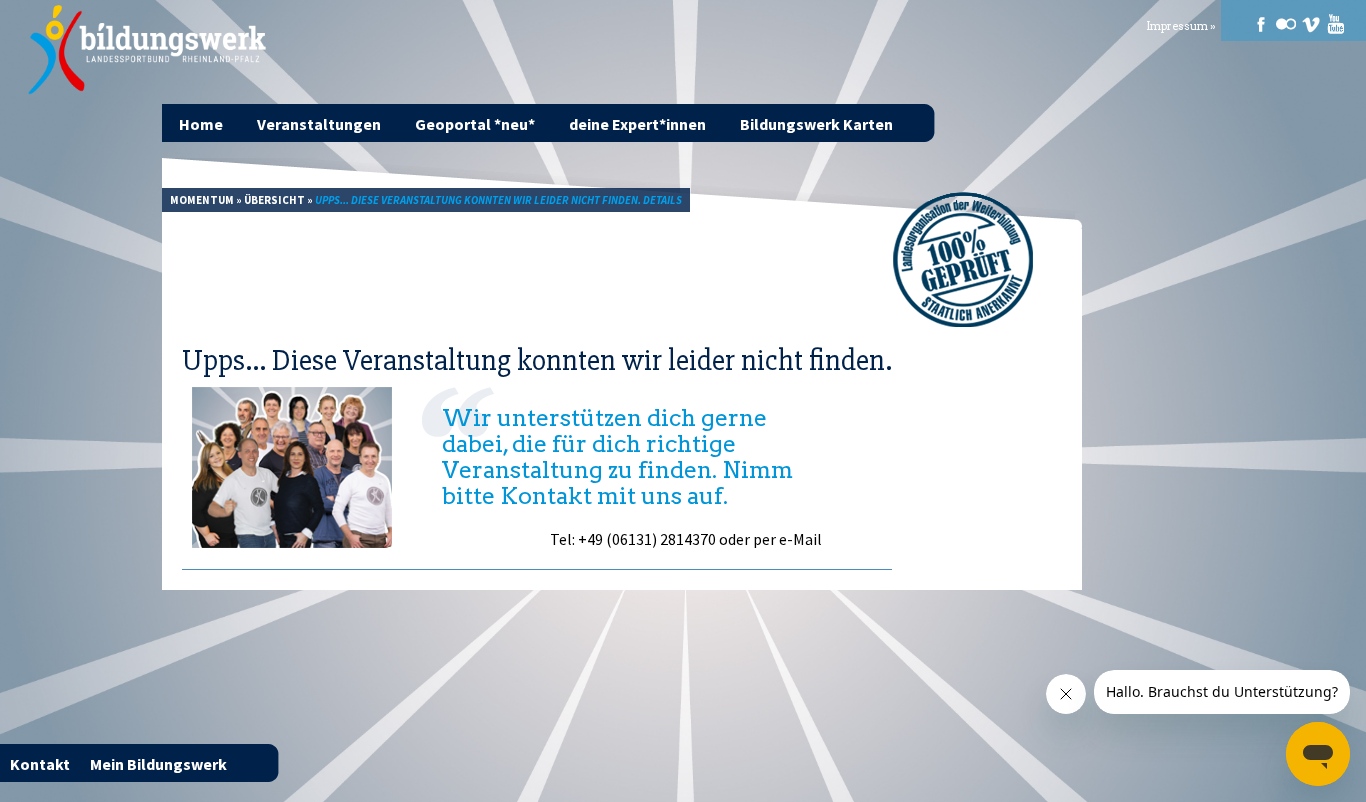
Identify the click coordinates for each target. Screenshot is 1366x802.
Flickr (1286, 24)
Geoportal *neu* (475, 124)
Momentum (202, 200)
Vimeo (1311, 24)
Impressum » (1181, 26)
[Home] (148, 50)
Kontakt (40, 764)
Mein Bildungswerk (158, 764)
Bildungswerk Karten (816, 124)
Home (201, 124)
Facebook (1261, 24)
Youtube (1336, 24)
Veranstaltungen (319, 124)
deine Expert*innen (637, 124)
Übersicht (274, 200)
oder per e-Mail (770, 539)
